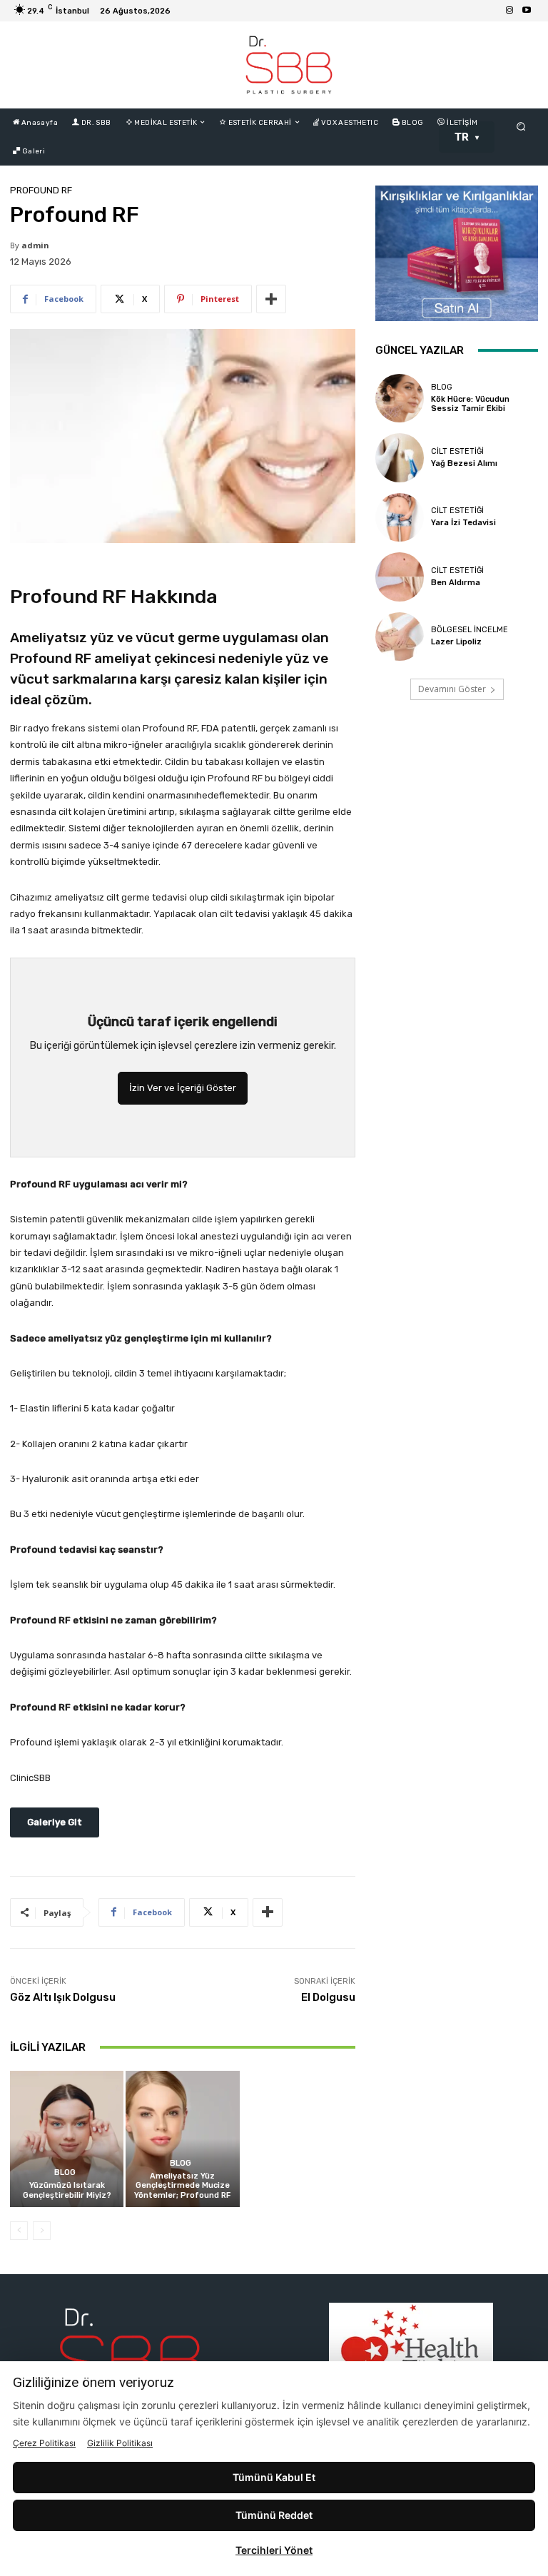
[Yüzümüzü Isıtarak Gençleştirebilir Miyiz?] (67, 2139)
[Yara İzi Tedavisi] (400, 517)
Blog (65, 2172)
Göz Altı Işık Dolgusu (63, 1997)
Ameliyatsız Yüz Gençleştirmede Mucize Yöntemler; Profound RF (182, 2185)
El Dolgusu (328, 1997)
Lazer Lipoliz (456, 642)
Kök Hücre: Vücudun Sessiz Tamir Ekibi (470, 404)
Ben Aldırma (456, 583)
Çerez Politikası (44, 2443)
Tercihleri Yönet (274, 2550)
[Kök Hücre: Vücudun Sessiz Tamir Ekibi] (400, 398)
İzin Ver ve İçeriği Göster (183, 1088)
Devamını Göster (452, 689)
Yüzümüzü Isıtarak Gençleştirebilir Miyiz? (67, 2190)
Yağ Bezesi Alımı (464, 463)
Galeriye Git (55, 1822)
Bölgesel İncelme (470, 630)
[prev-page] (19, 2231)
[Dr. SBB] (289, 65)
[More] (271, 299)
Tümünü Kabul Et (274, 2477)
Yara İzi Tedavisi (463, 523)
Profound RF (41, 190)
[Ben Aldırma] (400, 577)
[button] (521, 126)
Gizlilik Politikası (120, 2443)
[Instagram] (509, 11)
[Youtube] (527, 11)
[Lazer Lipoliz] (400, 637)
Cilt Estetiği (457, 451)
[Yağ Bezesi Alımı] (400, 457)
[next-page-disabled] (42, 2231)
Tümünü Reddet (274, 2515)
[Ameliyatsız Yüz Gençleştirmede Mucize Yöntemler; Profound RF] (182, 2139)
